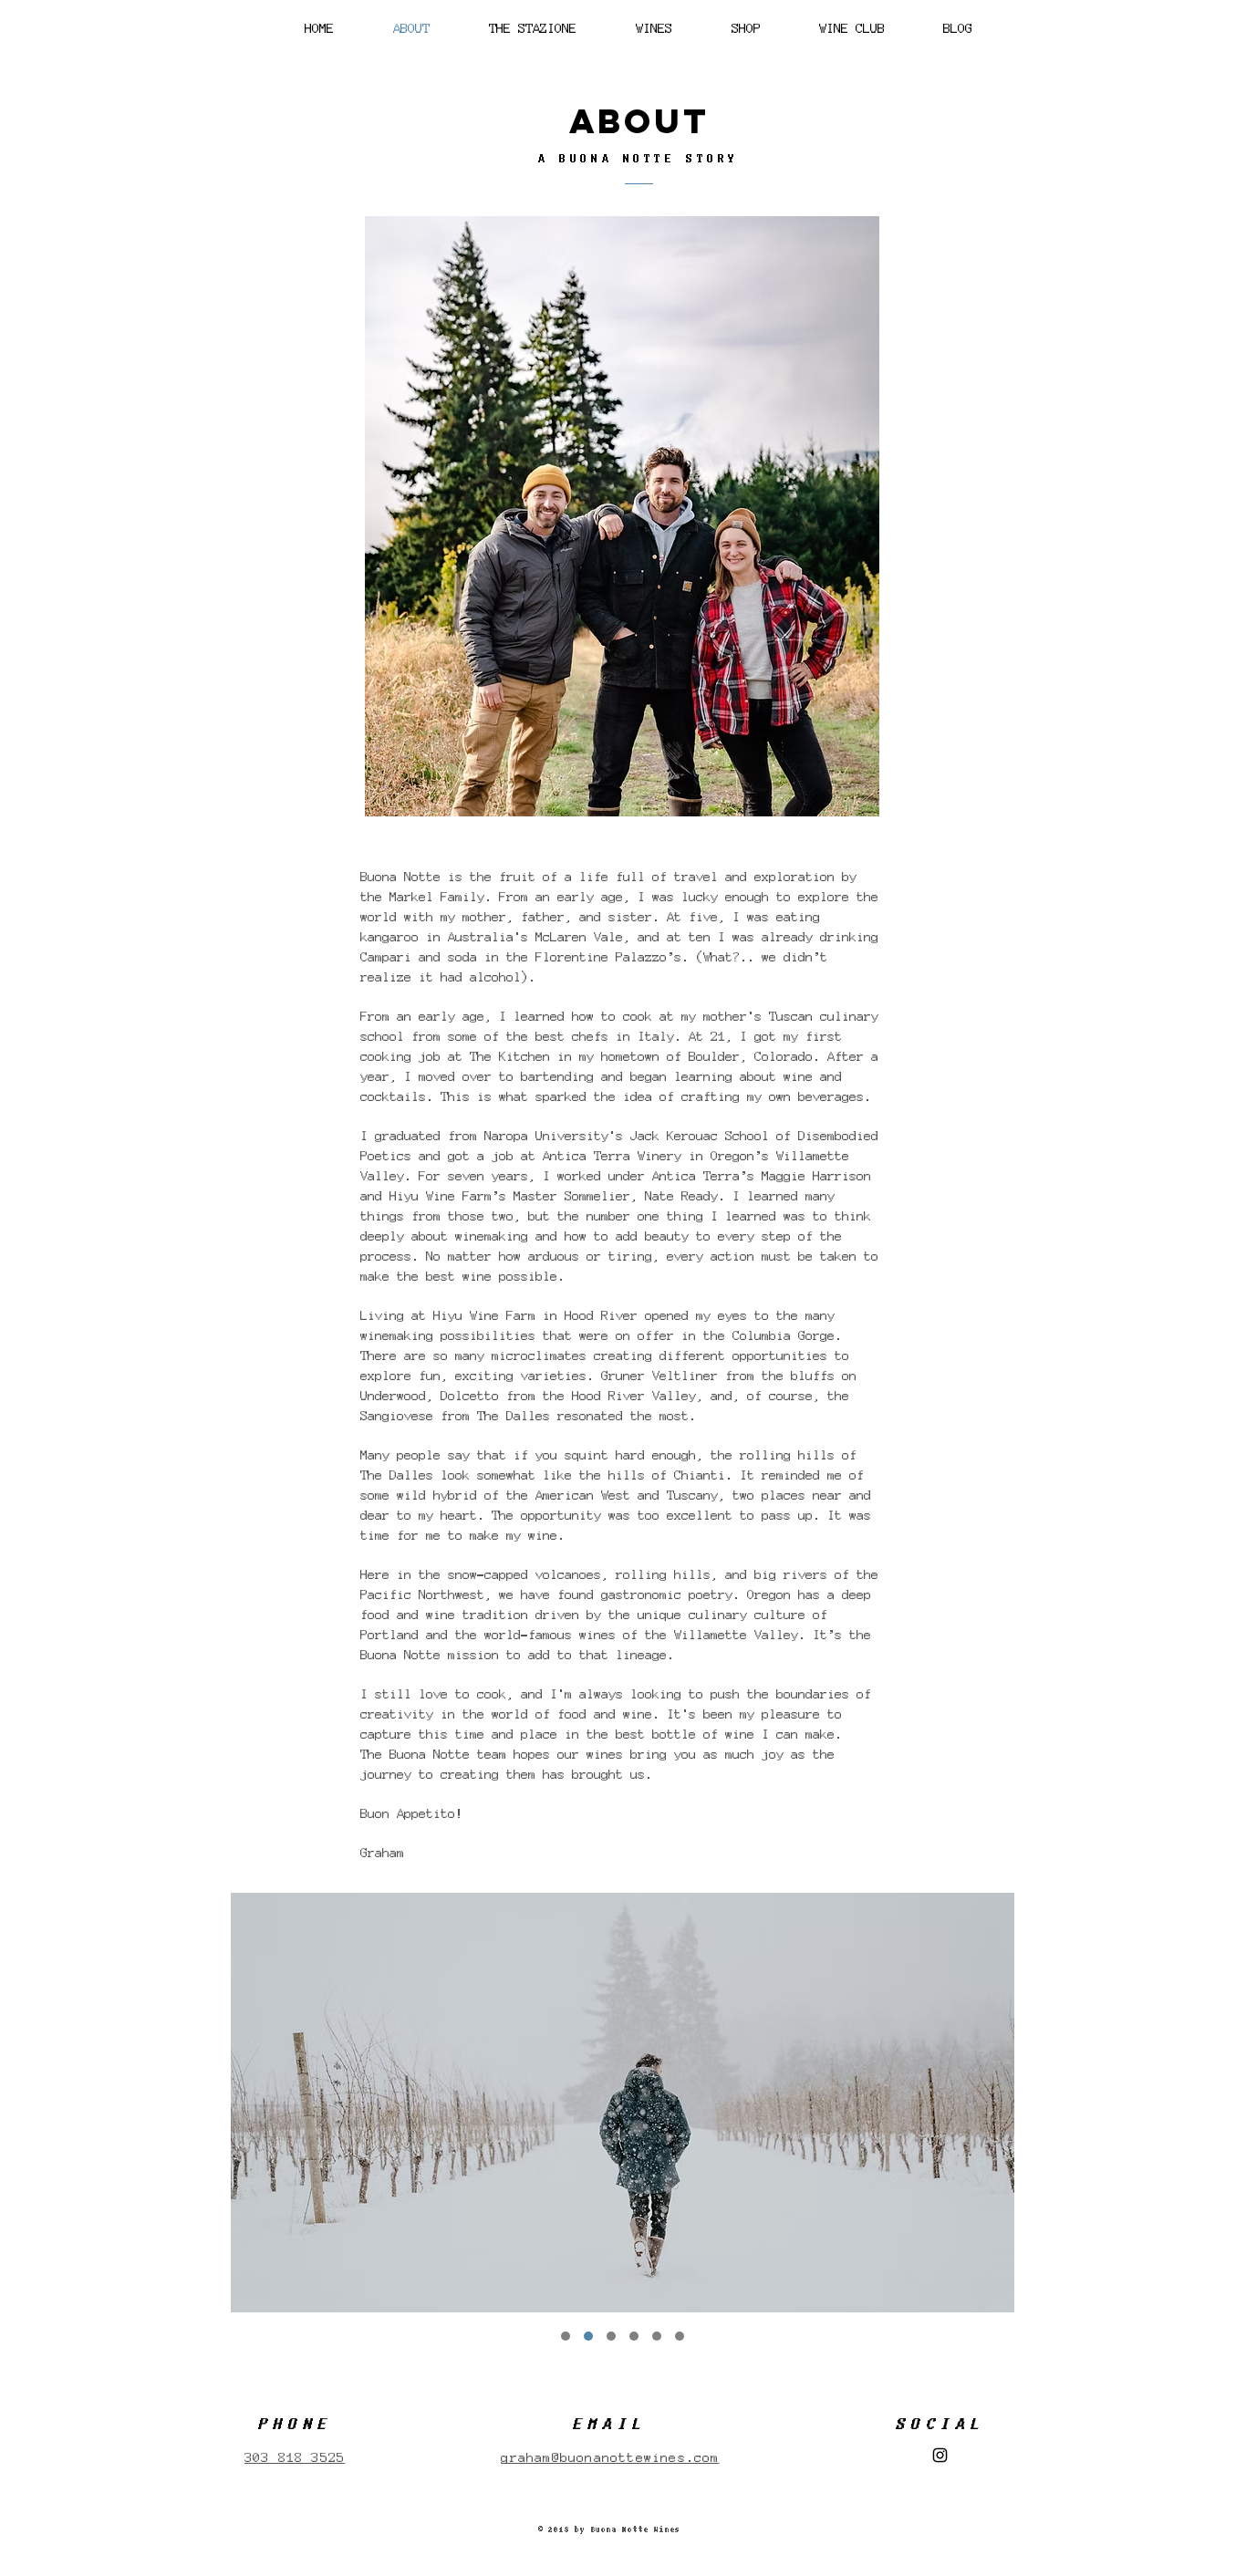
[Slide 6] (680, 2336)
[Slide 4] (611, 2336)
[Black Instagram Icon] (940, 2455)
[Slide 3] (566, 2336)
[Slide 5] (657, 2336)
